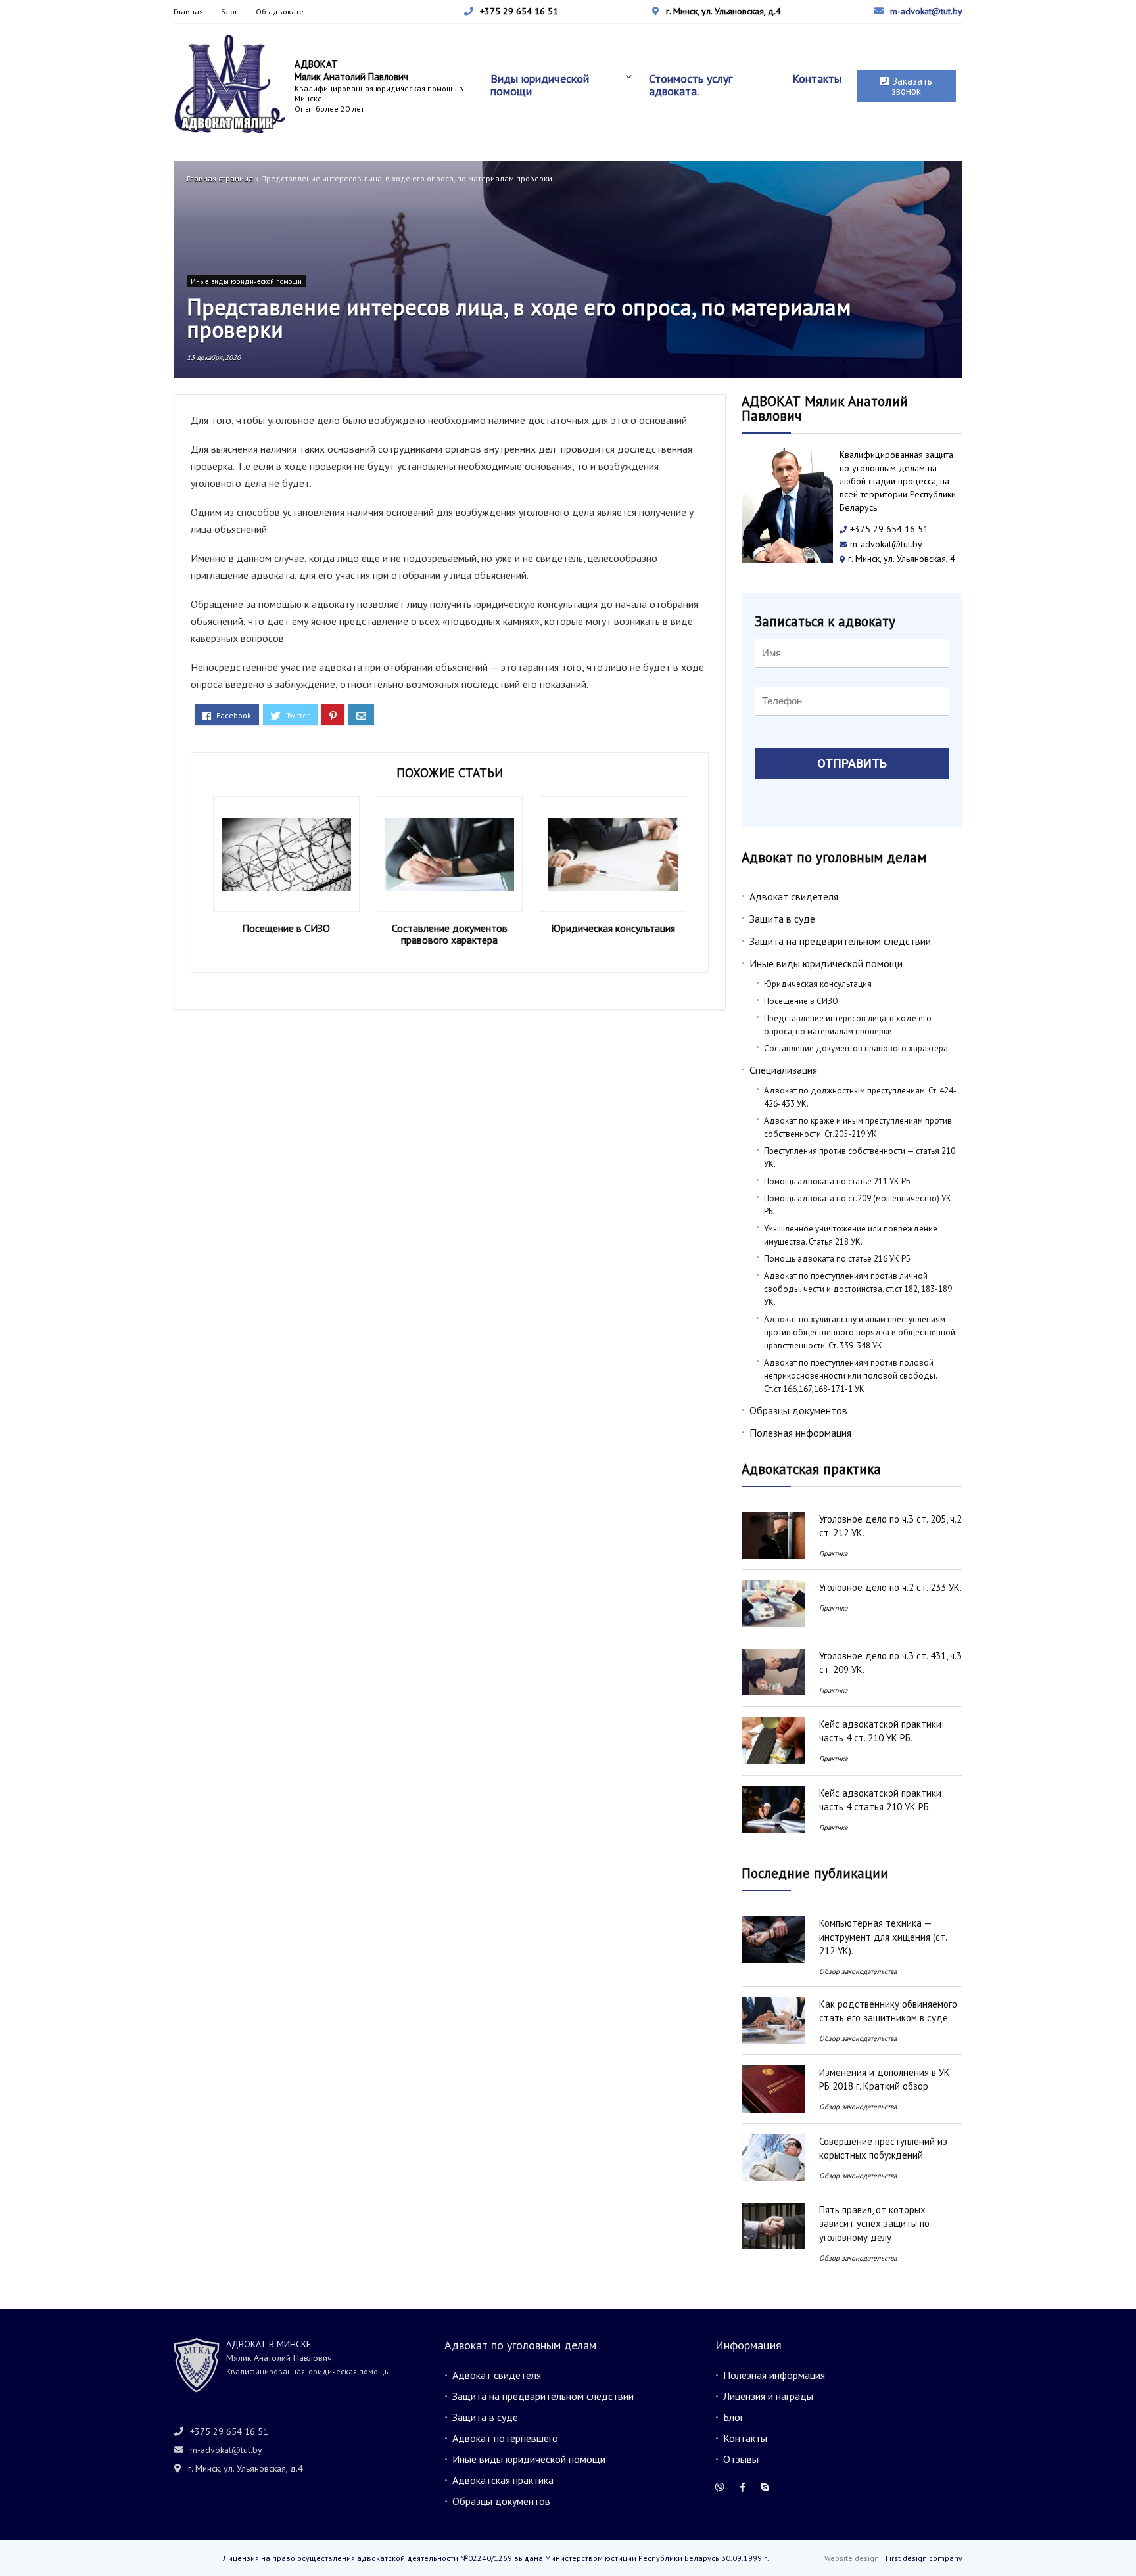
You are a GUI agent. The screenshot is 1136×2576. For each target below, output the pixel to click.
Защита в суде (782, 919)
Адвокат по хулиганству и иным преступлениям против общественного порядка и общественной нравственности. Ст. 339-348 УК (860, 1332)
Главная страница (220, 178)
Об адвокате (280, 11)
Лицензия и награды (768, 2396)
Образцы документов (798, 1410)
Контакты (817, 79)
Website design (852, 2558)
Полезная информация (800, 1433)
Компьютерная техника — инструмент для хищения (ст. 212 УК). (883, 1937)
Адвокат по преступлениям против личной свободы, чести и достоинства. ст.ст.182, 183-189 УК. (858, 1289)
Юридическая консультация (613, 928)
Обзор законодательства (858, 1971)
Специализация (783, 1070)
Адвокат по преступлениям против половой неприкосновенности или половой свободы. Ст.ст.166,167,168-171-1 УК (850, 1376)
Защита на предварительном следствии (840, 941)
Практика (833, 1553)
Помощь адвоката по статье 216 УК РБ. (838, 1259)
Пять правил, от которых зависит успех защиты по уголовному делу (874, 2223)
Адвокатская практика (503, 2480)
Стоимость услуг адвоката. (691, 85)
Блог (229, 11)
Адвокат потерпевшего (505, 2438)
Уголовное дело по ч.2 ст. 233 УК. (890, 1587)
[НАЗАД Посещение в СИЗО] (13, 2543)
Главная (188, 11)
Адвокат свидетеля (794, 896)
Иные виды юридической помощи (246, 281)
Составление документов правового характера (450, 934)
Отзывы (741, 2459)
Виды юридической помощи (540, 85)
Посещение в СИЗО (286, 928)
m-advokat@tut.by (926, 11)
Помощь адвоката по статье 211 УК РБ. (838, 1181)
